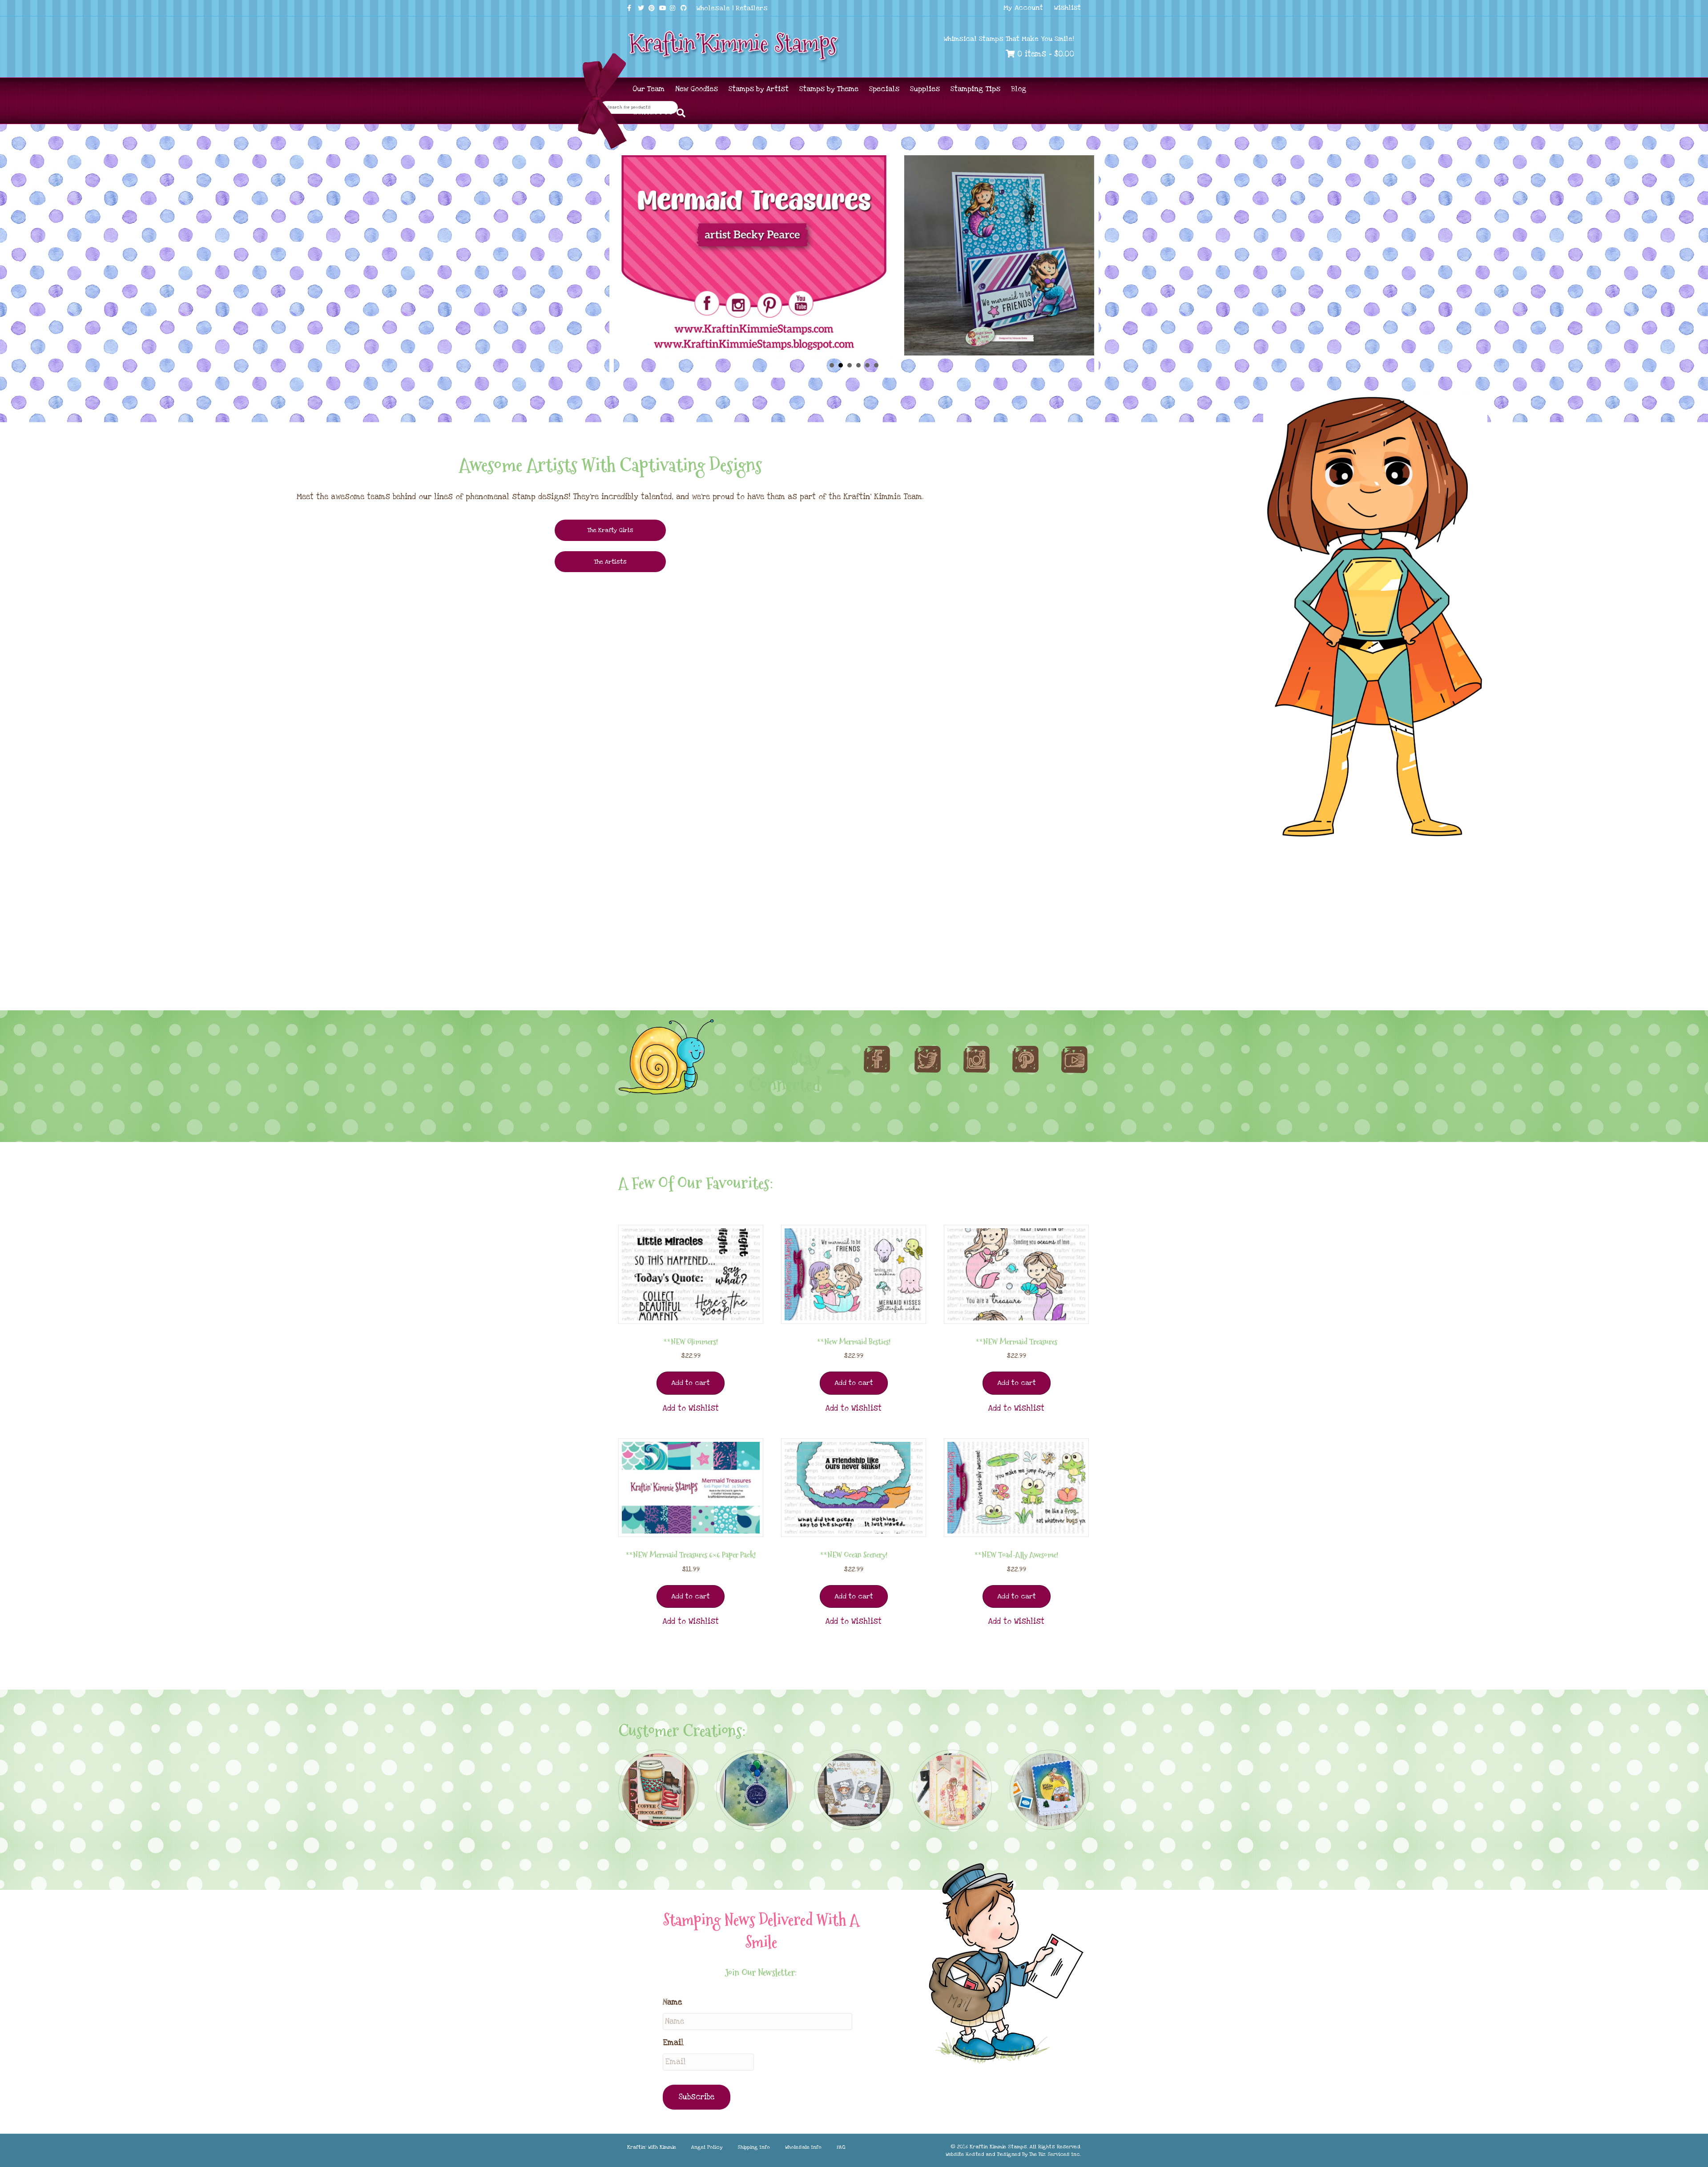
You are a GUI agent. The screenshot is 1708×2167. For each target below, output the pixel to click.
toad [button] (858, 365)
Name (672, 2002)
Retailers (752, 8)
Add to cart (691, 1383)
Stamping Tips (975, 89)
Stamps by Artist (759, 89)
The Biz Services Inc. (1055, 2154)
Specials (884, 89)
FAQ (841, 2147)
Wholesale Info (803, 2147)
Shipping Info (754, 2147)
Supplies (925, 89)
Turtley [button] (850, 365)
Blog (1019, 89)
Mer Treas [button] (841, 365)
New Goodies (697, 89)
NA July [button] (832, 365)
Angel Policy (707, 2147)
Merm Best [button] (867, 365)
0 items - (1044, 54)
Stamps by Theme (829, 89)
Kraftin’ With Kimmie (652, 2147)
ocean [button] (876, 365)
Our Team (649, 89)
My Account (1023, 8)
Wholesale (713, 8)
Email (673, 2043)
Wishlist (1067, 8)
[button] (691, 1408)
